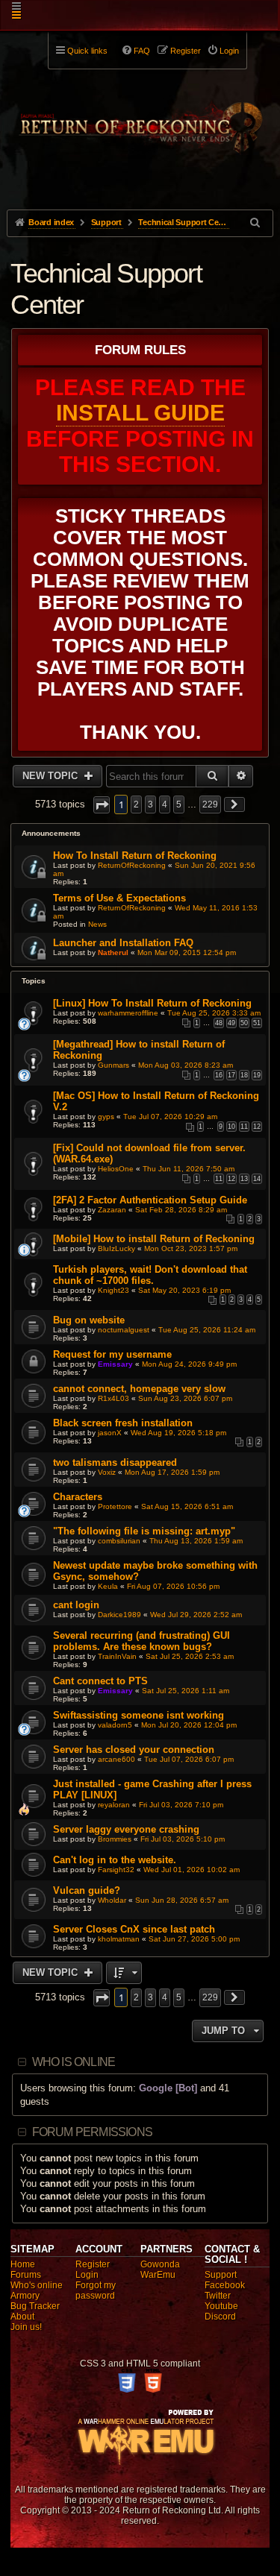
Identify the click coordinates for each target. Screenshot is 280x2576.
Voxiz (107, 1472)
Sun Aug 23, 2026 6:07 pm (185, 1398)
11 (244, 1127)
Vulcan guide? (87, 1890)
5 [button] (179, 804)
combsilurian (119, 1541)
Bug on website (89, 1320)
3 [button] (150, 804)
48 (219, 1023)
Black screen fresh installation (123, 1423)
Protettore (115, 1506)
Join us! (26, 2327)
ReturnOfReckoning (132, 865)
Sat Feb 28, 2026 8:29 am (181, 1210)
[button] (102, 805)
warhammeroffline (128, 1013)
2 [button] (136, 804)
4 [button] (165, 804)
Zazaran (112, 1210)
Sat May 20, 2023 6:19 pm (184, 1290)
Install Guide (140, 413)
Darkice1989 (119, 1615)
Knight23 (113, 1290)
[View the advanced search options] (256, 223)
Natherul (113, 952)
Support (221, 2275)
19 (257, 1075)
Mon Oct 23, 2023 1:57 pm (191, 1248)
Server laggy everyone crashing (126, 1829)
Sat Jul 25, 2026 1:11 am (186, 1691)
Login (87, 2275)
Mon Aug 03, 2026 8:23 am (186, 1065)
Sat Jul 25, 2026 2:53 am (190, 1656)
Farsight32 (116, 1870)
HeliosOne (116, 1169)
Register (93, 2264)
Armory (25, 2296)
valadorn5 (115, 1725)
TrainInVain (117, 1656)
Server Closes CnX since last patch (134, 1929)
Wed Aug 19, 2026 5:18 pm (178, 1433)
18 (244, 1075)
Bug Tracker (35, 2306)
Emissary (115, 1364)
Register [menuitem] (186, 51)
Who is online (74, 2062)
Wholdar (112, 1900)
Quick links (87, 51)
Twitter (218, 2296)
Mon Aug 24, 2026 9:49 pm (189, 1364)
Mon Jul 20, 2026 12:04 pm (189, 1725)
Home (23, 2264)
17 (231, 1075)
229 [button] (210, 804)
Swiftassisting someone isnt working (139, 1715)
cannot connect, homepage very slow (139, 1389)
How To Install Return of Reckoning (135, 856)
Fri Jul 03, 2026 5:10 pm (183, 1839)
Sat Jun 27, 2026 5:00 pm (194, 1939)
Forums (26, 2275)
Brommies (115, 1839)
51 (257, 1023)
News (97, 924)
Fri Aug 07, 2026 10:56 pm (173, 1586)
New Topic (52, 776)
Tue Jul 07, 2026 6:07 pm (189, 1759)
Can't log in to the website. (115, 1860)
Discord (220, 2317)
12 (257, 1127)
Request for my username (112, 1354)
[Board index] (140, 120)
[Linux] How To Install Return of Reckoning (152, 1003)
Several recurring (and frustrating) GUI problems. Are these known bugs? (141, 1641)
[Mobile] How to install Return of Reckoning (154, 1239)
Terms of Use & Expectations (119, 898)
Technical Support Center (106, 289)
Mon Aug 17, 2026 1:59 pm (172, 1472)
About (22, 2317)
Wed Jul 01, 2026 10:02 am (192, 1870)
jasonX (110, 1433)
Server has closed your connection (134, 1750)
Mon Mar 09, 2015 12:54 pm (187, 952)
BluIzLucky (116, 1248)
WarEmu (158, 2275)
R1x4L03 (113, 1398)
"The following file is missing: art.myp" (144, 1531)
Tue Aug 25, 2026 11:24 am (207, 1330)
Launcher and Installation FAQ (123, 943)
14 (257, 1179)
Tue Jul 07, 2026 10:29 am (170, 1117)
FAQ (142, 51)
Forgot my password (96, 2290)
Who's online (37, 2285)
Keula (108, 1586)
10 (231, 1127)
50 (244, 1023)
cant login (76, 1605)
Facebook (225, 2285)
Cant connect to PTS (100, 1681)
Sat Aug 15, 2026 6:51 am (187, 1506)
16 (219, 1075)
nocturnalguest (124, 1330)
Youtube (221, 2306)
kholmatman (119, 1939)
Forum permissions (92, 2132)
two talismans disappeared (115, 1462)
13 (244, 1179)
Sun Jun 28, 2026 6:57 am (182, 1900)
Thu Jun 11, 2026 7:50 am (189, 1169)
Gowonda (160, 2264)
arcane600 (116, 1759)
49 (231, 1023)
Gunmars (113, 1065)
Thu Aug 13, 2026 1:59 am (196, 1541)
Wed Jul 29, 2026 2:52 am (196, 1615)
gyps (106, 1117)
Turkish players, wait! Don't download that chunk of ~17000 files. (150, 1275)
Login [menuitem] (229, 51)
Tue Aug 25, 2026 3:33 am (214, 1013)
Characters (78, 1497)
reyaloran (114, 1805)
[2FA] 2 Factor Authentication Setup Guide (150, 1200)
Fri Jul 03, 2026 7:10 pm (181, 1805)
